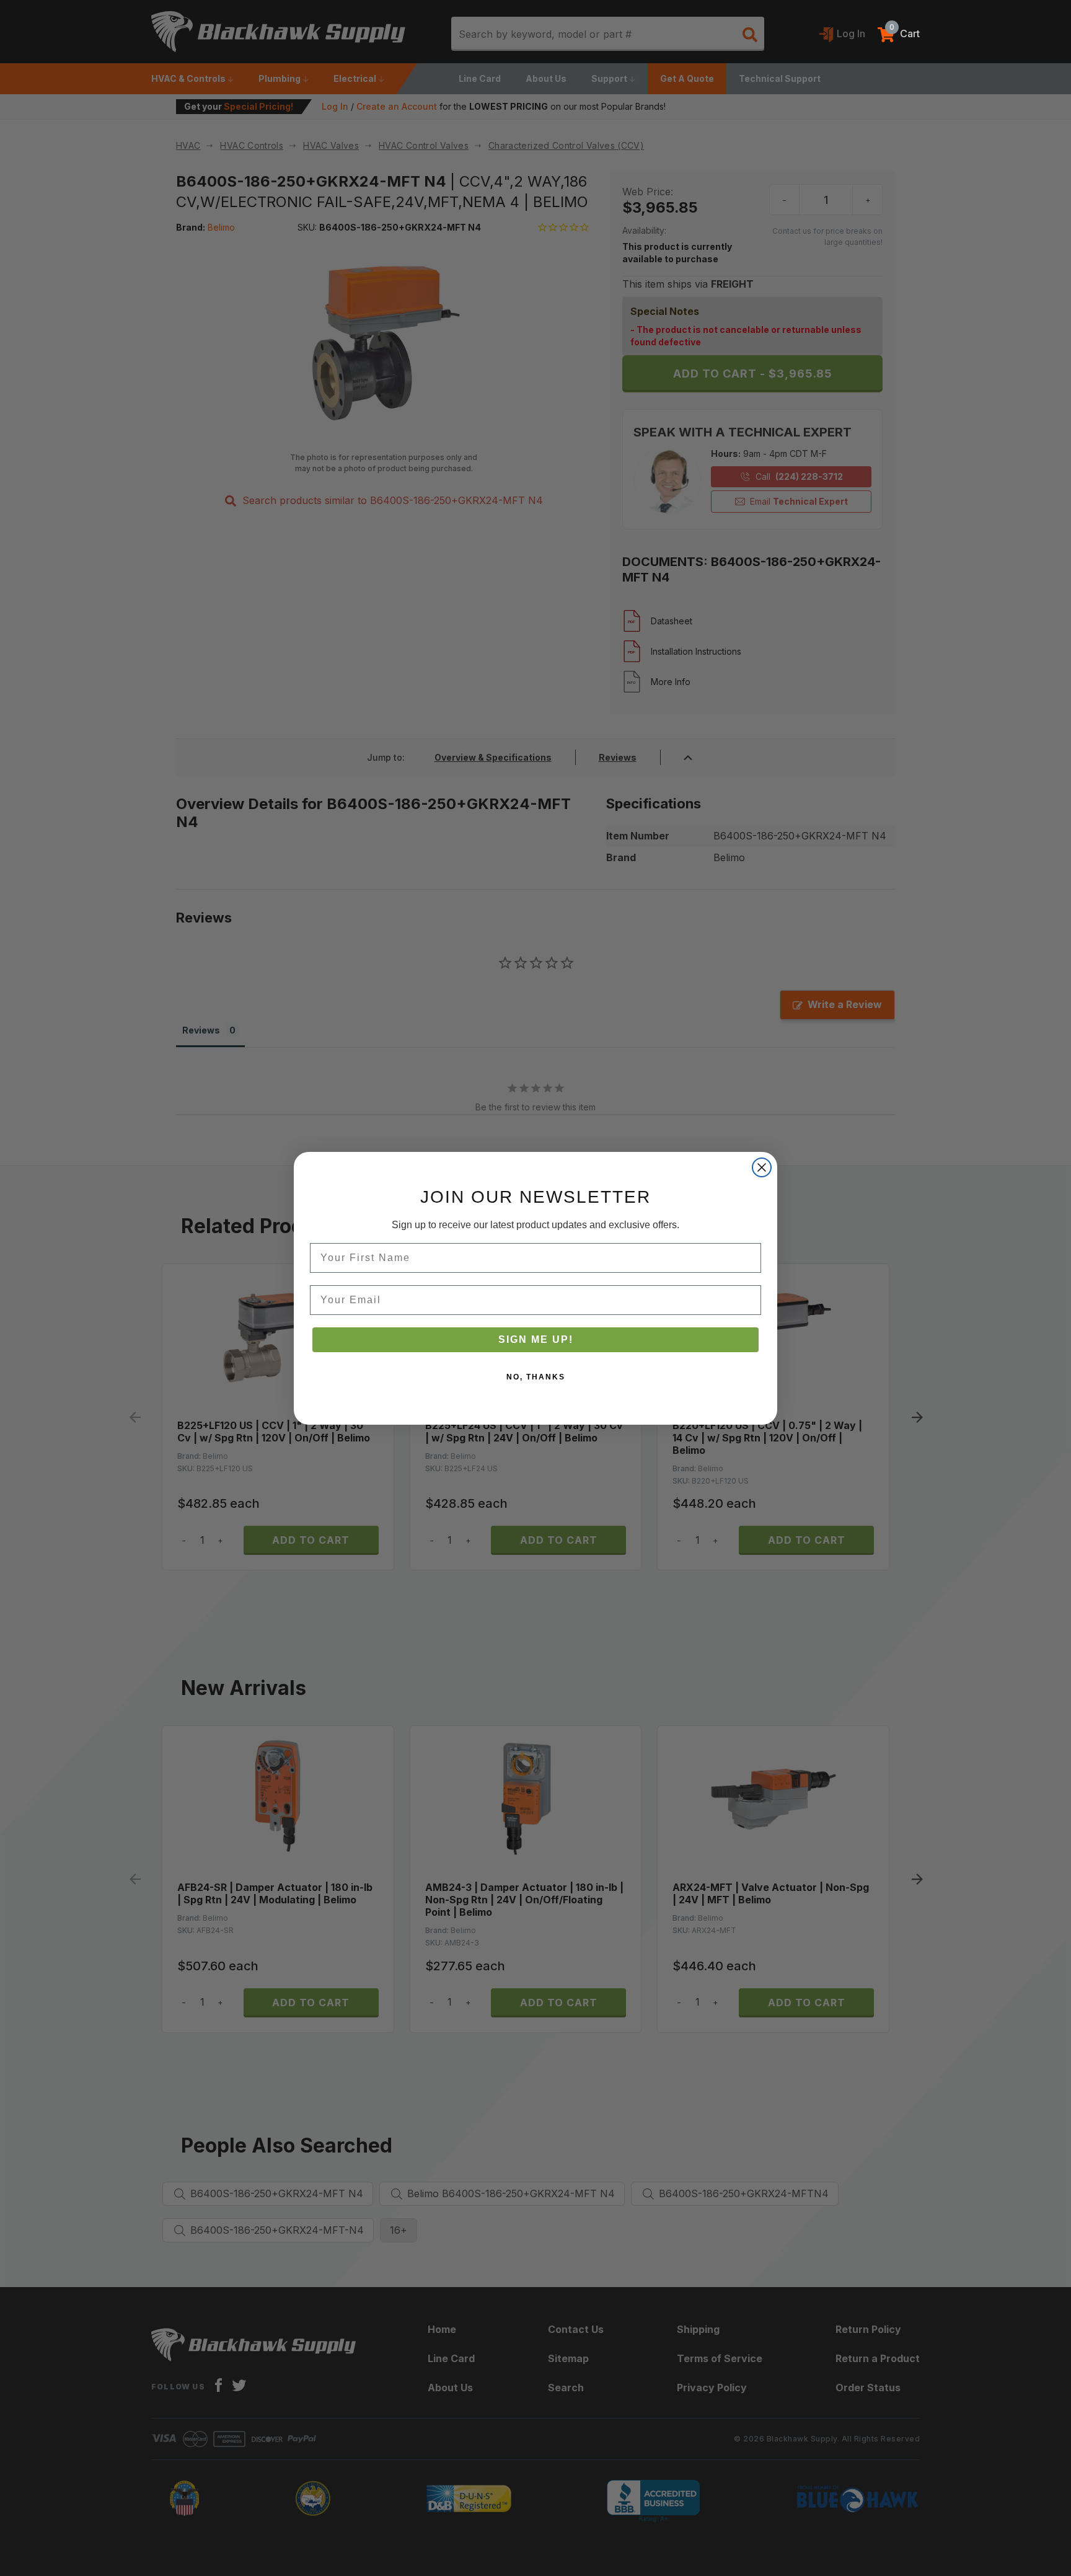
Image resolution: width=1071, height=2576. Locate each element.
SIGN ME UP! (536, 1339)
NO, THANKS (536, 1377)
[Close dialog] (762, 1167)
